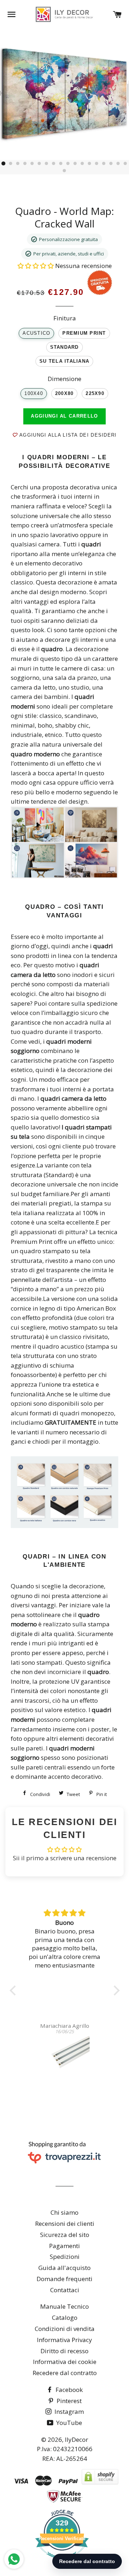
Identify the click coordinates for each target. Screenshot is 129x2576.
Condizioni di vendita (65, 2329)
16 (111, 164)
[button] (36, 266)
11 (75, 164)
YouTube (68, 2423)
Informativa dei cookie (65, 2362)
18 (125, 164)
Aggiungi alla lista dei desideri (67, 435)
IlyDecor (77, 2439)
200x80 (64, 394)
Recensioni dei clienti (65, 2224)
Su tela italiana (64, 361)
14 (97, 164)
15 (104, 164)
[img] (65, 1913)
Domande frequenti (64, 2279)
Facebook (68, 2390)
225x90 (95, 394)
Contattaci (65, 2290)
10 (68, 164)
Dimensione (64, 379)
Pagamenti (64, 2246)
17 (118, 164)
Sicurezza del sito (65, 2235)
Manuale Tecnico (64, 2306)
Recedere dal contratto (65, 2373)
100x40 (34, 394)
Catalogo (65, 2318)
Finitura (65, 318)
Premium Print (84, 333)
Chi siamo (64, 2212)
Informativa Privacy (64, 2340)
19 (64, 171)
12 (82, 164)
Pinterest (68, 2401)
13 (90, 164)
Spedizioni (65, 2257)
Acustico (36, 333)
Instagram (68, 2412)
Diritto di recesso (64, 2351)
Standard (64, 347)
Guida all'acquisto (64, 2268)
